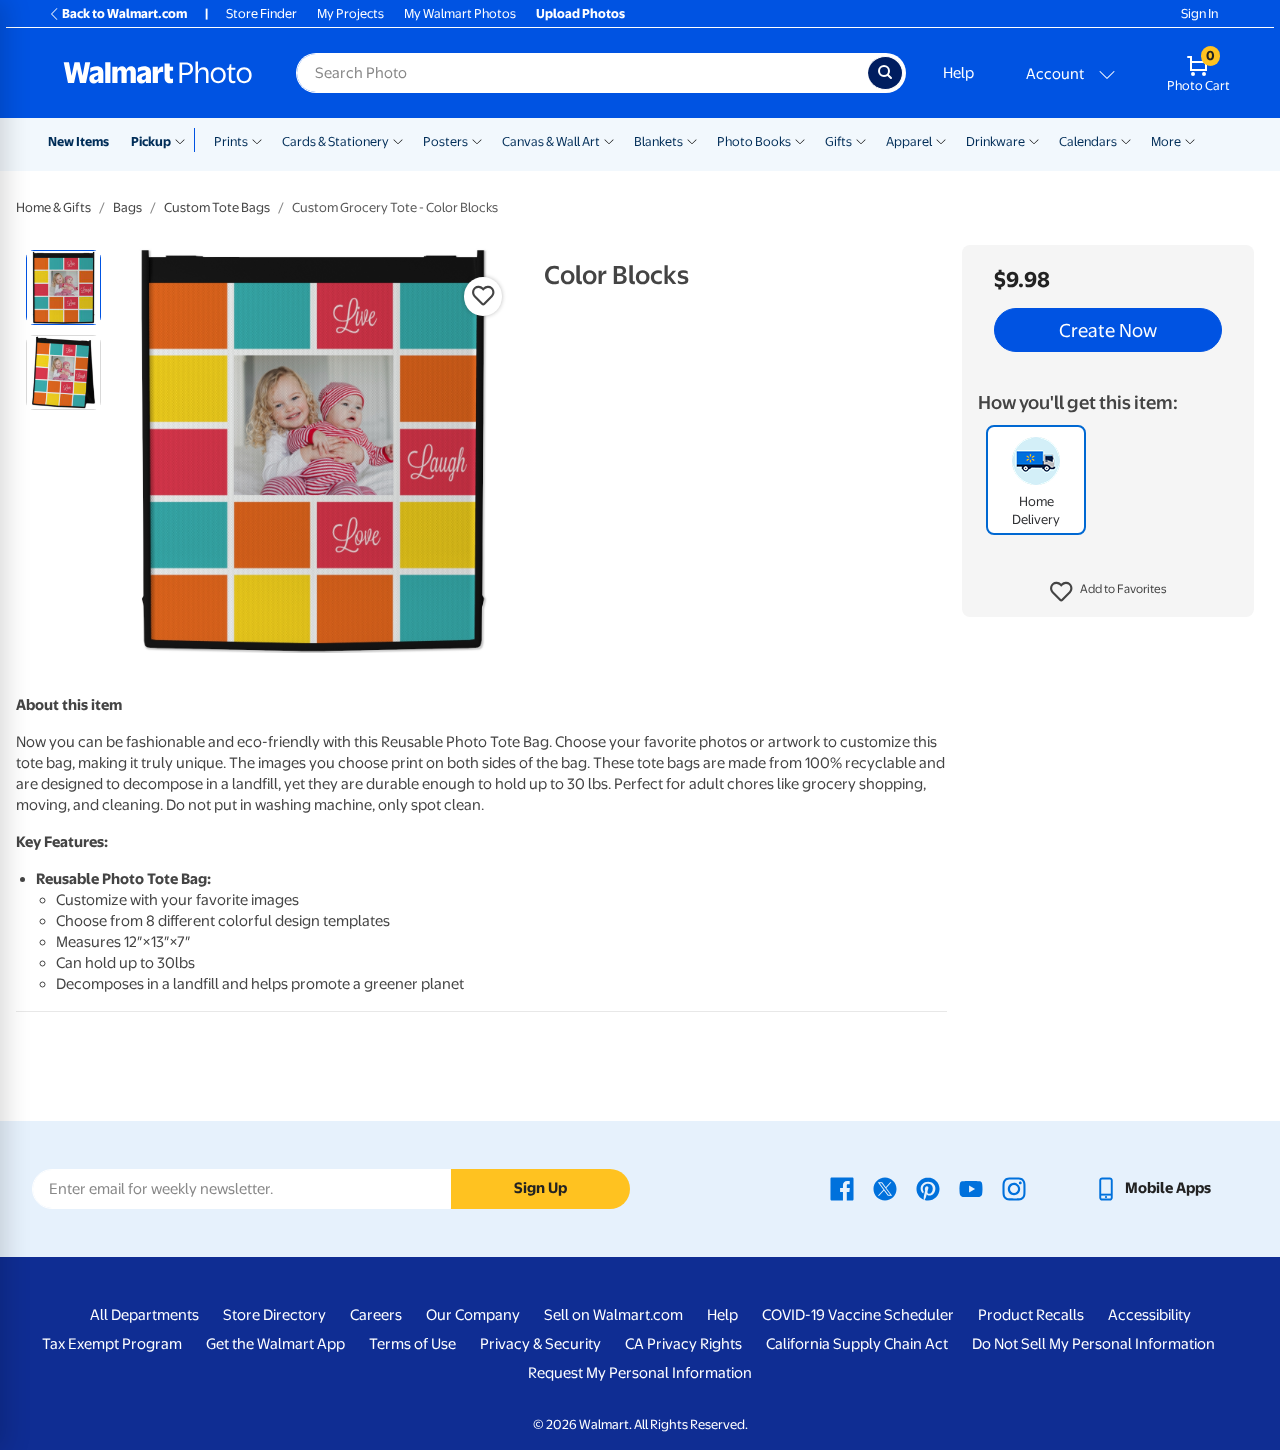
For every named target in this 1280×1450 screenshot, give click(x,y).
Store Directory (274, 1315)
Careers (376, 1315)
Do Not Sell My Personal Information (1093, 1344)
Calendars (1088, 141)
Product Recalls (1031, 1315)
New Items (78, 141)
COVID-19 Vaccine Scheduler (858, 1315)
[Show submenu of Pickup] (184, 140)
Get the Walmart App (275, 1344)
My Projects (350, 13)
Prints (231, 141)
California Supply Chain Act (857, 1344)
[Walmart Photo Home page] (158, 73)
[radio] (63, 287)
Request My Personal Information (640, 1373)
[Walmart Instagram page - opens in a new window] (1014, 1188)
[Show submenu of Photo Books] (800, 140)
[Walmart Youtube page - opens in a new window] (971, 1188)
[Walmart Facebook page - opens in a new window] (842, 1188)
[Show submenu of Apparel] (941, 140)
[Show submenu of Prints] (257, 140)
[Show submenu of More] (1190, 140)
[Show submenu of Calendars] (1126, 140)
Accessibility (1149, 1315)
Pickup (151, 141)
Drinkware (995, 141)
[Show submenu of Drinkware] (1034, 140)
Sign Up (540, 1188)
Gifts (838, 141)
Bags (127, 207)
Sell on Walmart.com (613, 1315)
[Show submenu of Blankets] (692, 140)
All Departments (144, 1315)
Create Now (1108, 330)
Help (958, 73)
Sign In (1199, 13)
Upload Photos (580, 13)
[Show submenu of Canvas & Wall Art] (609, 140)
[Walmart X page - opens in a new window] (885, 1188)
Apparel (909, 141)
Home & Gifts (53, 207)
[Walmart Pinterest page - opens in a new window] (928, 1188)
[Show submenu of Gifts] (861, 140)
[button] (1108, 592)
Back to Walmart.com (124, 13)
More (1166, 141)
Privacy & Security (540, 1344)
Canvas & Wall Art (551, 141)
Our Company (473, 1315)
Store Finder (261, 13)
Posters (445, 141)
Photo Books (754, 141)
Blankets (658, 141)
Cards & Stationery (335, 141)
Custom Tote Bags (217, 207)
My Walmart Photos (460, 13)
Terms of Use (412, 1344)
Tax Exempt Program (112, 1344)
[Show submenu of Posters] (477, 140)
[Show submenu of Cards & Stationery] (398, 140)
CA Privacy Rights (683, 1344)
